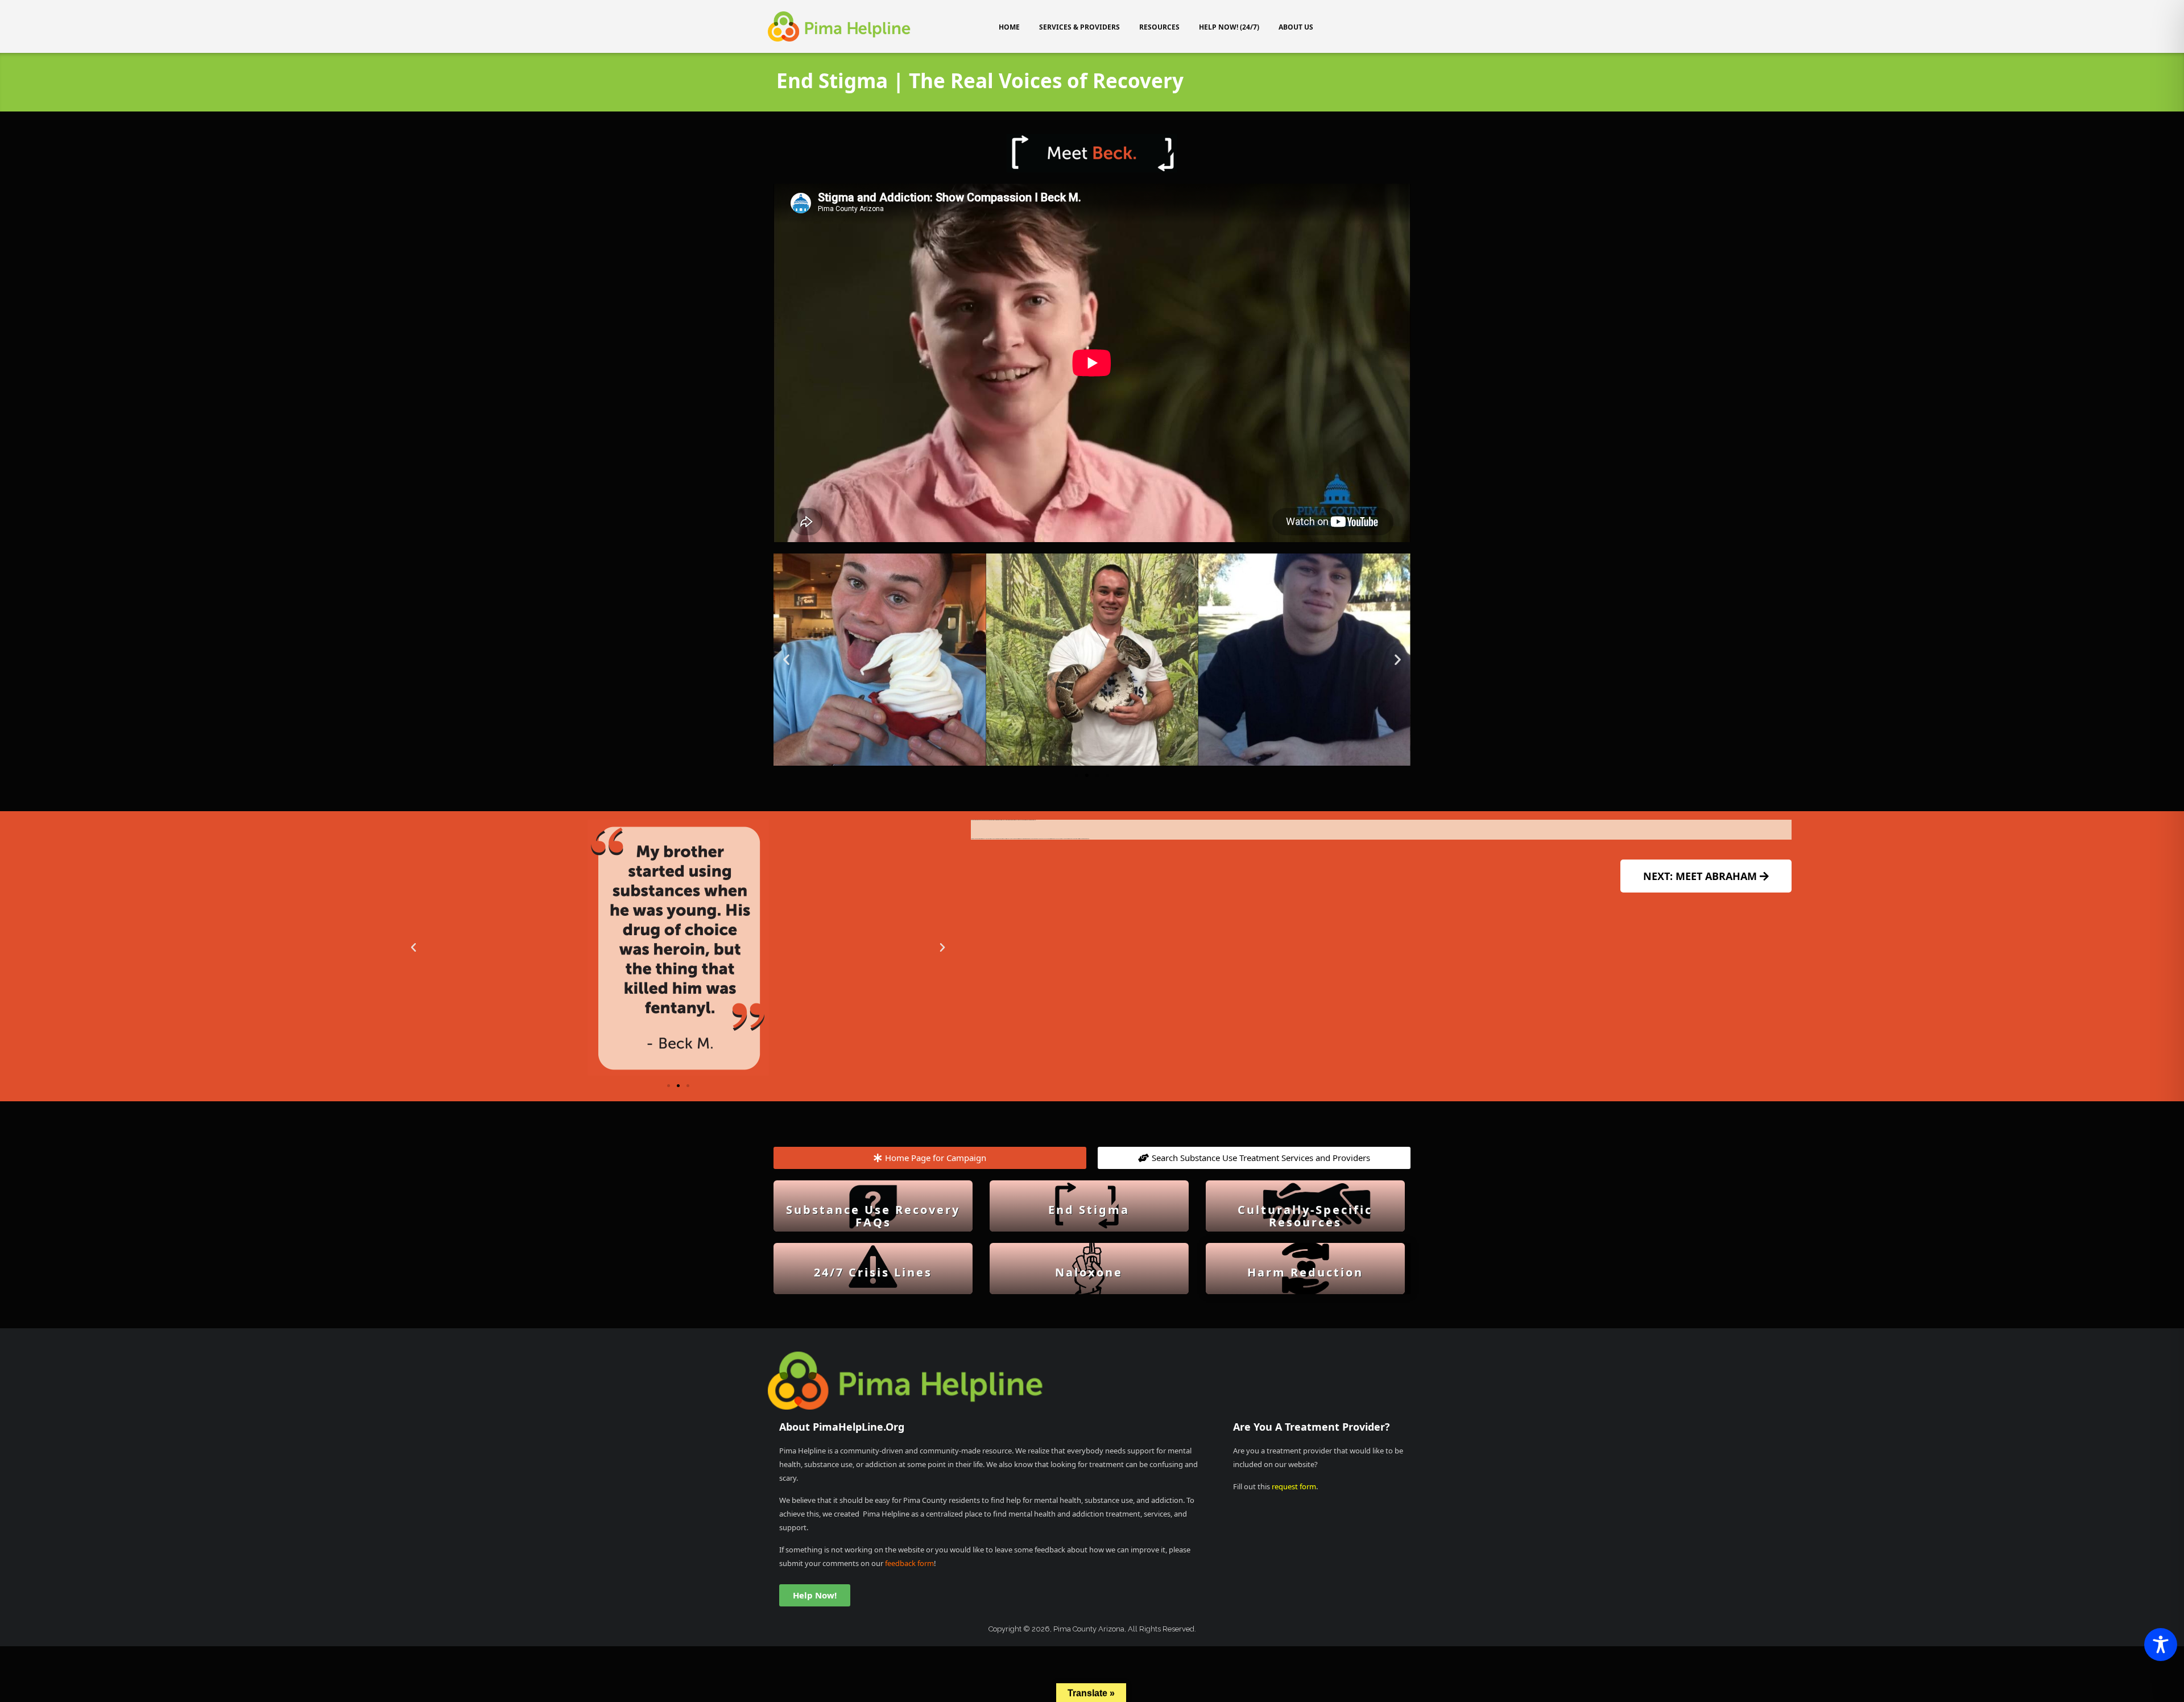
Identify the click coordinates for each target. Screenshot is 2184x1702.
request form (1294, 1486)
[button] (786, 660)
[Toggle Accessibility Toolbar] (2161, 1645)
